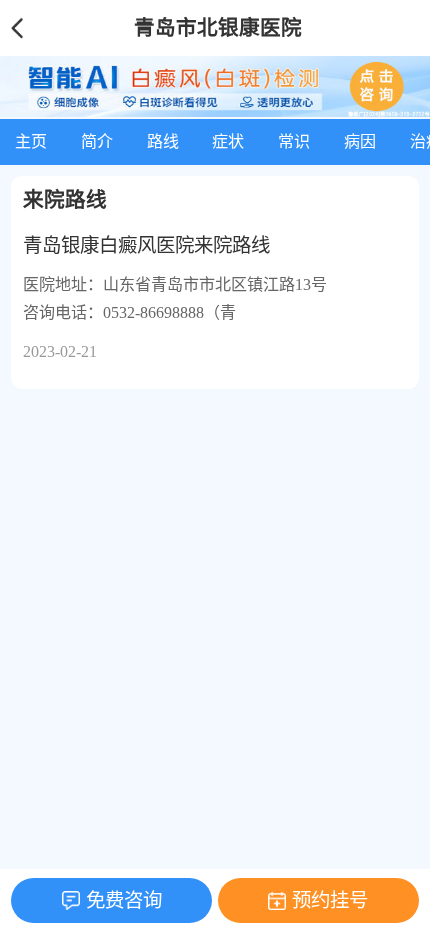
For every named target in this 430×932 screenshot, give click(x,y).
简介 (97, 141)
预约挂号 (330, 900)
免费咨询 (124, 900)
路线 (163, 141)
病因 (360, 141)
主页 (31, 141)
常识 (294, 141)
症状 (228, 141)
